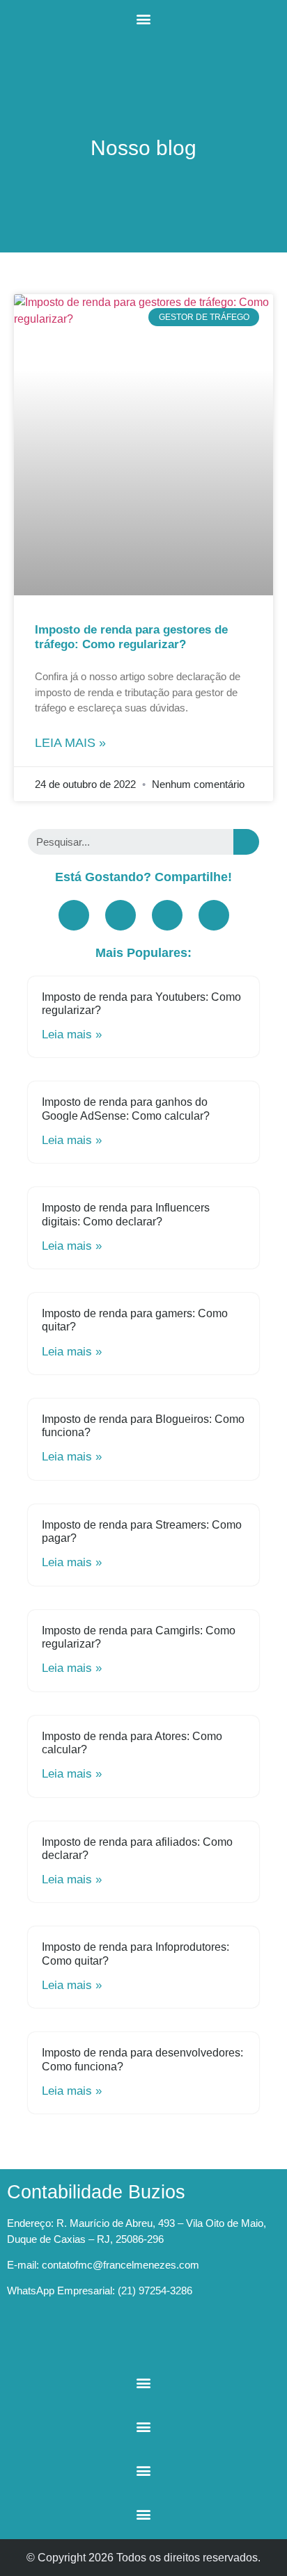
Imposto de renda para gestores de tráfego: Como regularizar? (131, 637)
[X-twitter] (167, 915)
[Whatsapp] (101, 2340)
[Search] (246, 842)
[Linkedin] (214, 915)
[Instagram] (63, 2340)
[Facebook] (74, 915)
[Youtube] (121, 915)
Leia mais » (70, 743)
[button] (144, 18)
